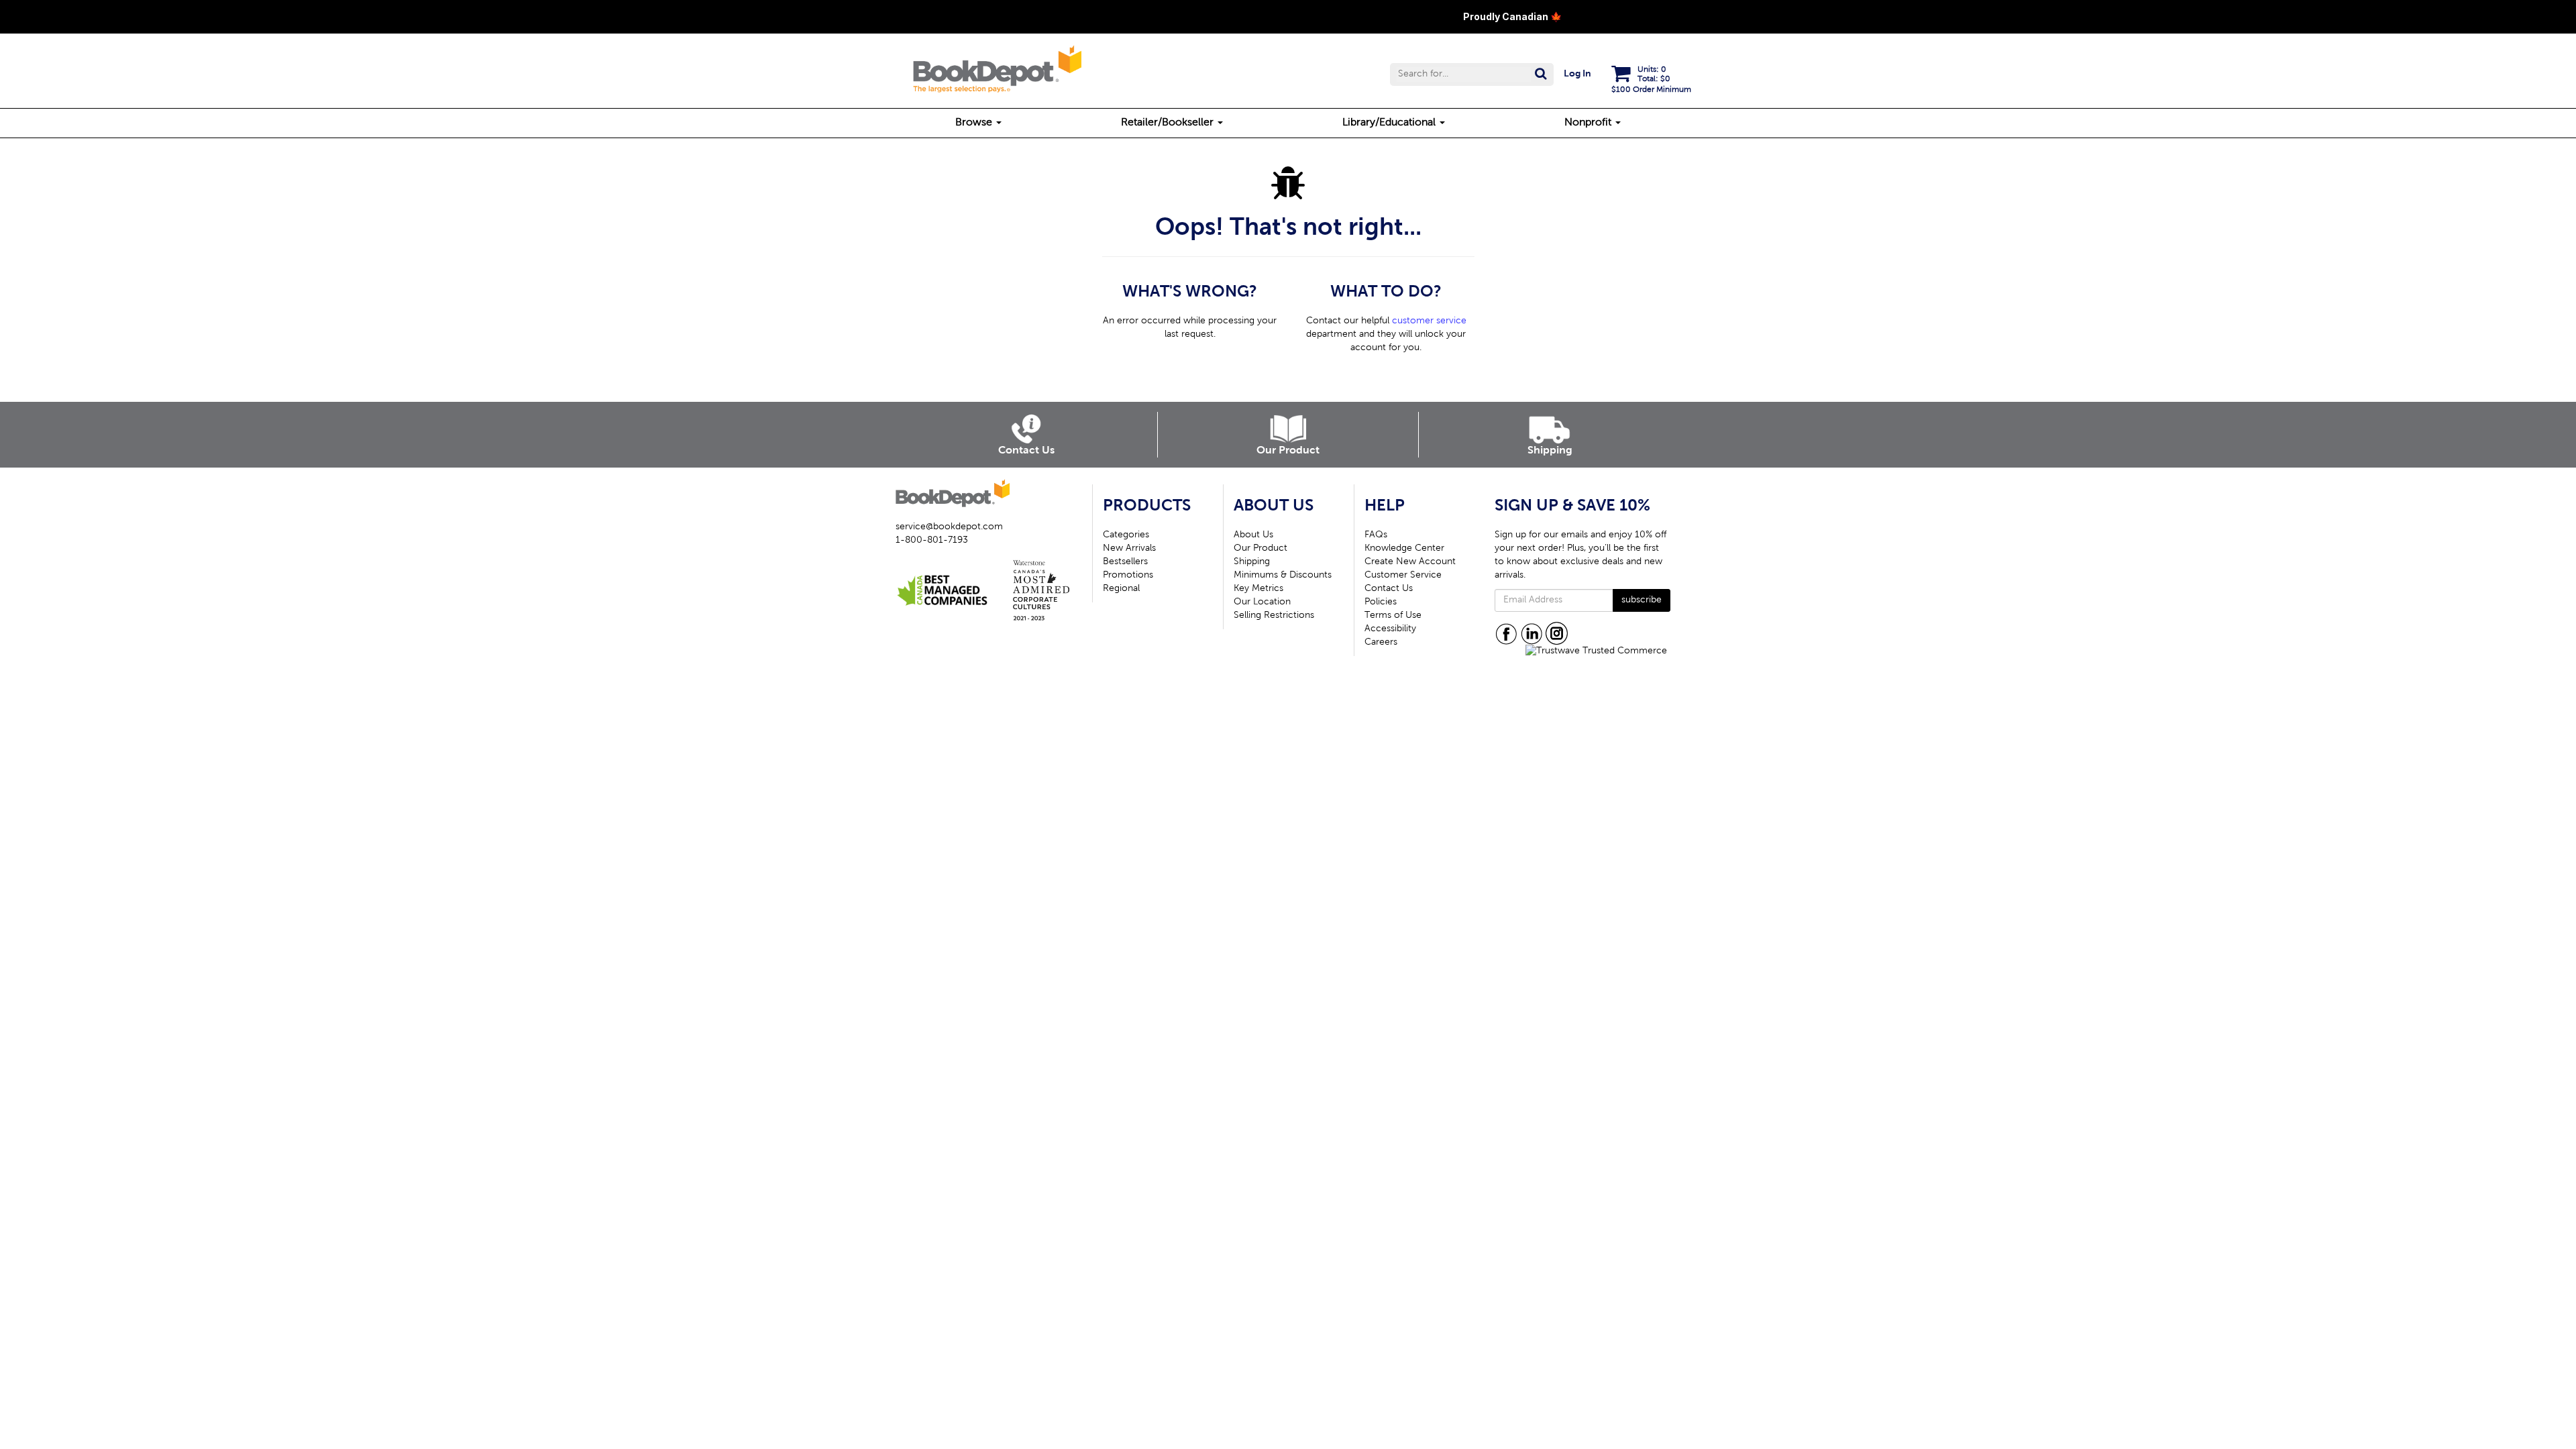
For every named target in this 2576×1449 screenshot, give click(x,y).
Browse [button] (975, 123)
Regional (1121, 589)
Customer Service (1403, 576)
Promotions (1128, 576)
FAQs (1376, 535)
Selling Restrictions (1274, 616)
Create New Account (1410, 562)
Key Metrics (1258, 589)
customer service (1429, 321)
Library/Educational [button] (1390, 123)
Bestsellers (1125, 562)
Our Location (1262, 602)
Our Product (1260, 549)
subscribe (1642, 600)
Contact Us (1389, 589)
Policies (1381, 602)
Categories (1126, 535)
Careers (1381, 643)
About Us (1253, 535)
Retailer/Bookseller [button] (1169, 123)
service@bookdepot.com (949, 527)
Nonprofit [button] (1589, 123)
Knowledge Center (1404, 549)
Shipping (1252, 562)
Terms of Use (1393, 616)
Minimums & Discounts (1283, 576)
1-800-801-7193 (932, 541)
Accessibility (1390, 629)
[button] (1472, 74)
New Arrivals (1129, 549)
